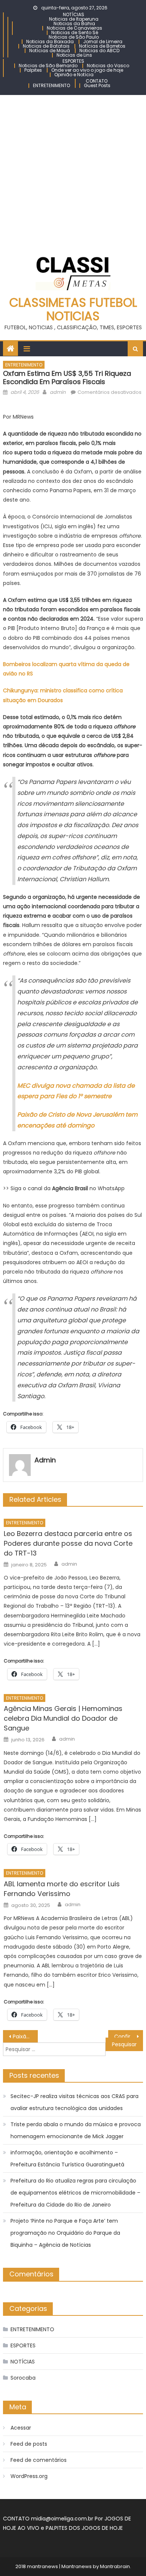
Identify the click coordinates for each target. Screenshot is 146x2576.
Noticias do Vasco (108, 66)
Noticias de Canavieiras (74, 28)
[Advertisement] (73, 172)
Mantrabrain (115, 2566)
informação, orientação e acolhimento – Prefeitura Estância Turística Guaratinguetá (67, 2158)
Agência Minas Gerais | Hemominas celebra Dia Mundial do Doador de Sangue (63, 1718)
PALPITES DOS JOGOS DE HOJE (84, 2528)
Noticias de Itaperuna (74, 19)
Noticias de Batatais (46, 46)
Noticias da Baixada (50, 41)
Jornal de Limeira (103, 41)
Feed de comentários (39, 2460)
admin (58, 392)
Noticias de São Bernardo (48, 66)
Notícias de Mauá (50, 50)
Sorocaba (23, 2378)
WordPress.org (29, 2476)
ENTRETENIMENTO (51, 85)
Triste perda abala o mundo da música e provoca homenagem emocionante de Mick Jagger (76, 2130)
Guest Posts (97, 85)
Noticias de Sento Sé (75, 32)
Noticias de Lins (74, 55)
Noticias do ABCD (99, 50)
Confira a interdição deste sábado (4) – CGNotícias (129, 2036)
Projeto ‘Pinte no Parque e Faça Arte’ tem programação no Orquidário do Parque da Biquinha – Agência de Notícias (65, 2233)
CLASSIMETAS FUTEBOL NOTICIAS (73, 309)
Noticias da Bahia (74, 23)
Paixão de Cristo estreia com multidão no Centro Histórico (25, 2036)
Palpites (33, 70)
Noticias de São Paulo (74, 37)
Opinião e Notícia (74, 75)
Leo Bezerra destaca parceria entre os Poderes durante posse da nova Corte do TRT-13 (68, 1543)
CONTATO (97, 81)
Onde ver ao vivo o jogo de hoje (87, 70)
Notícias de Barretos (102, 46)
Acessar (21, 2428)
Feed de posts (29, 2444)
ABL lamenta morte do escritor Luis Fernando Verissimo (62, 1889)
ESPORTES (73, 61)
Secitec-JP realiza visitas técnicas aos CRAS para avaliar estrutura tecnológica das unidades (74, 2102)
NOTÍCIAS (74, 14)
